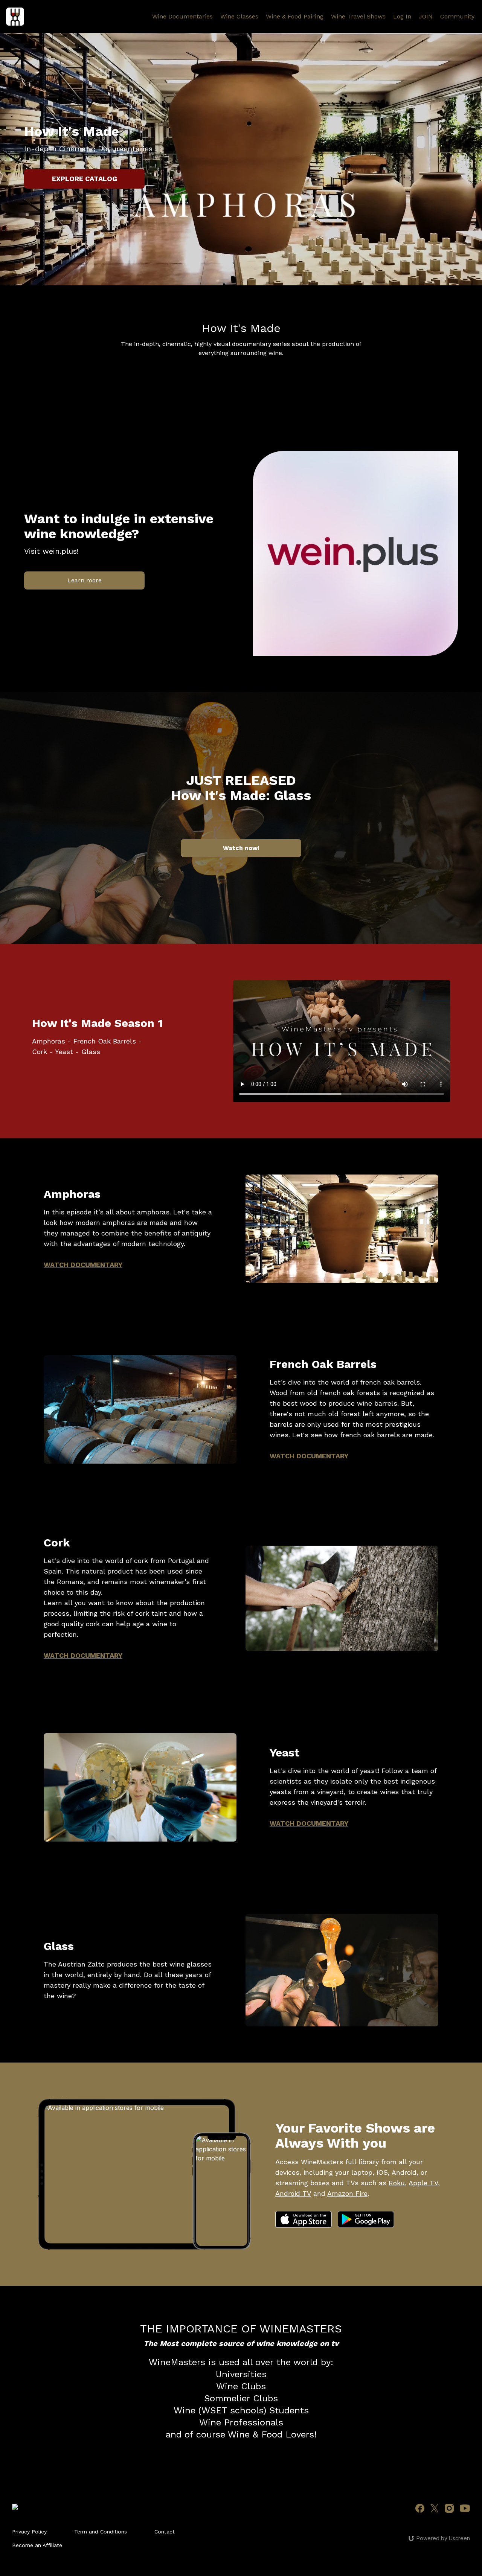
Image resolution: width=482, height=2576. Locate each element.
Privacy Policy (29, 2532)
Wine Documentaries (182, 16)
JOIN (426, 16)
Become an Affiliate (37, 2545)
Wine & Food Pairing (295, 16)
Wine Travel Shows (358, 16)
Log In (402, 16)
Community (457, 16)
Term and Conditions (101, 2532)
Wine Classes (239, 16)
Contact (165, 2532)
